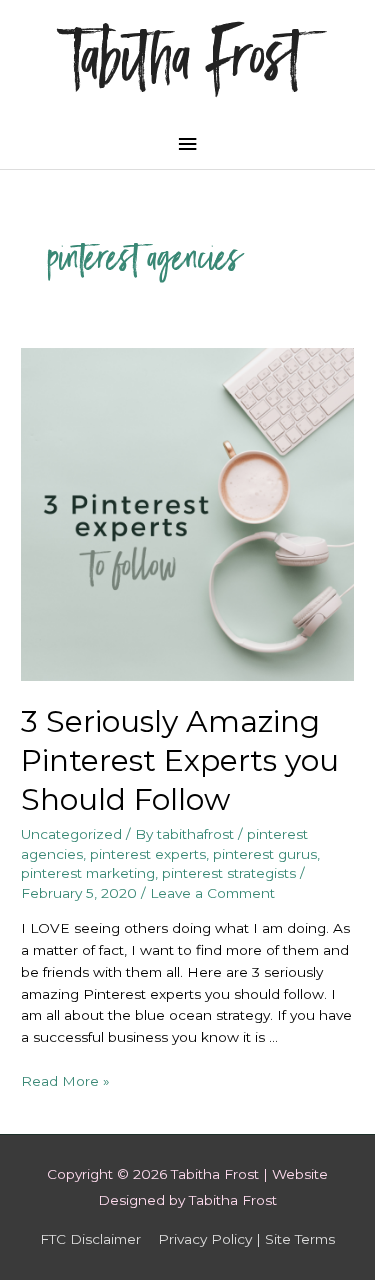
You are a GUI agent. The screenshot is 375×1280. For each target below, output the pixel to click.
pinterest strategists (229, 873)
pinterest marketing (88, 873)
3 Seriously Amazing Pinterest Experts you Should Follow (180, 760)
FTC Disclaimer (90, 1239)
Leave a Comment (212, 893)
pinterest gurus (265, 854)
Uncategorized (71, 834)
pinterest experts (148, 854)
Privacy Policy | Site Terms (246, 1239)
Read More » (65, 1081)
